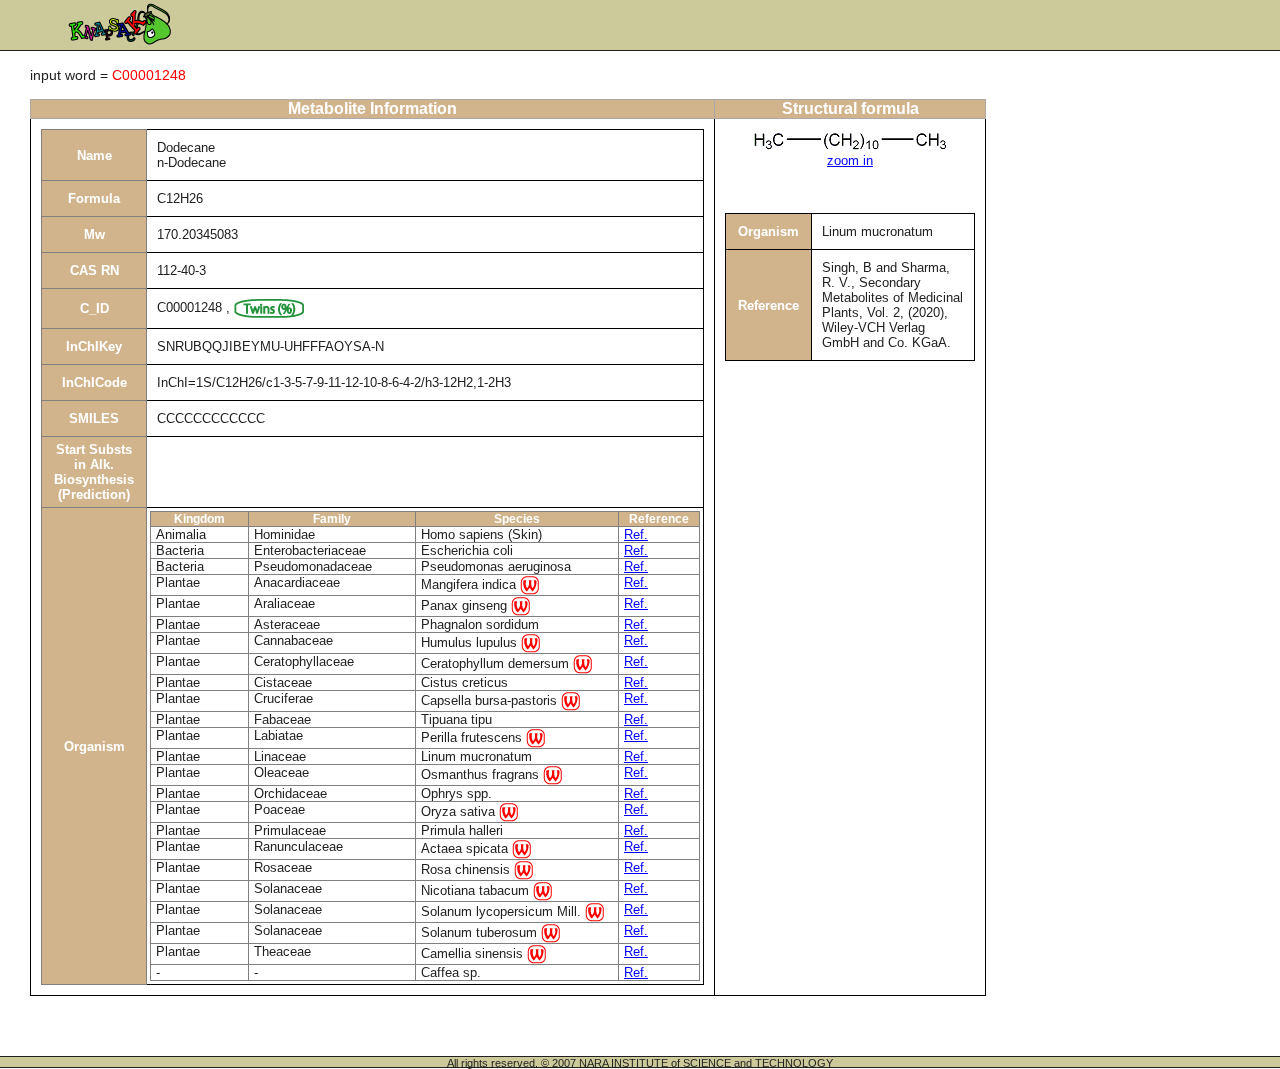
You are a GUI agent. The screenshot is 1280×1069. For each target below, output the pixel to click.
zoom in (850, 160)
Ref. (636, 534)
